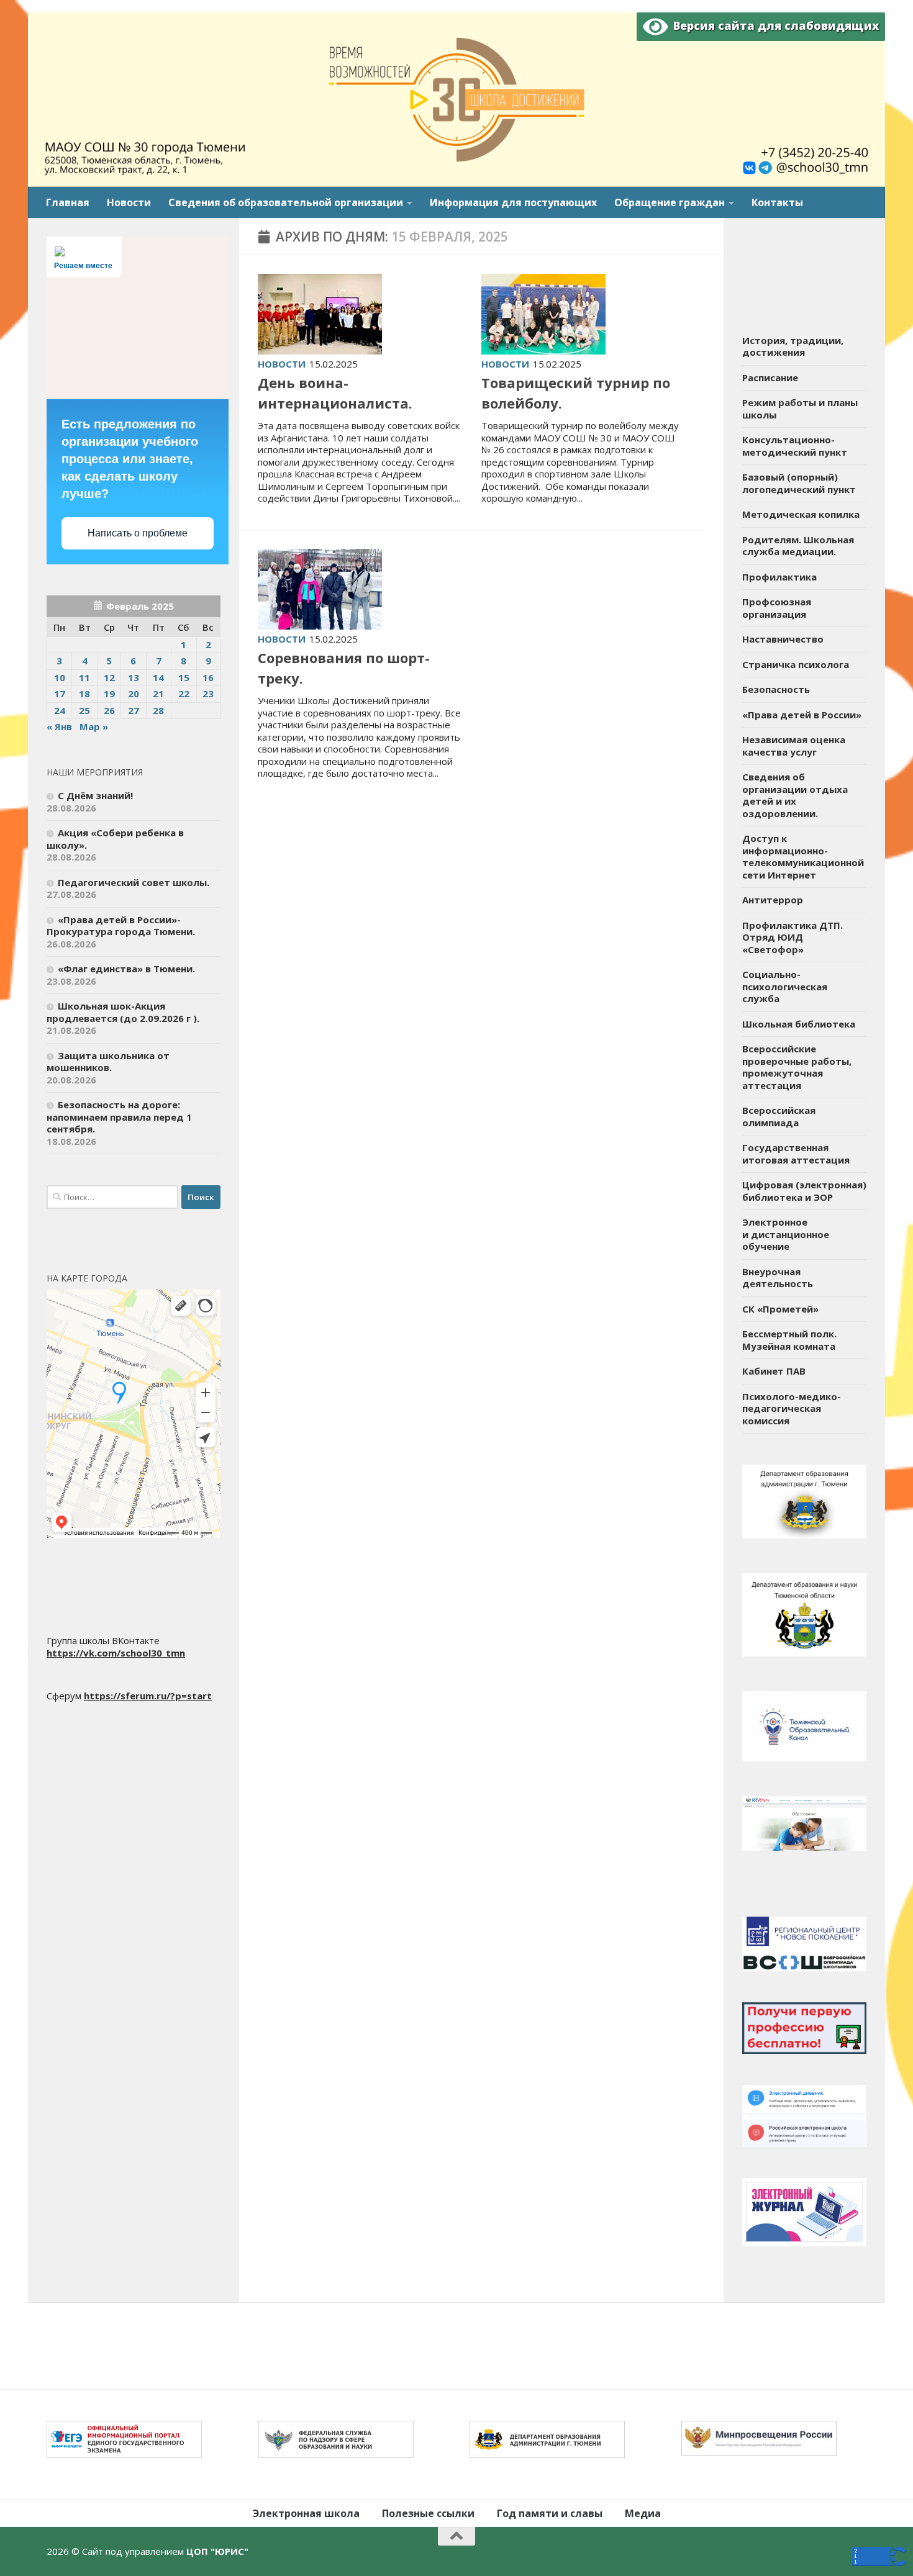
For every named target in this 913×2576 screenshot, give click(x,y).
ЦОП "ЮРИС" (217, 2551)
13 (134, 677)
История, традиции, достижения (793, 346)
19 (109, 694)
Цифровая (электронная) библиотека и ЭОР (804, 1191)
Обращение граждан (670, 202)
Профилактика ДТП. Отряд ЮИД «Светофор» (793, 937)
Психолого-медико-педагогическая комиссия (792, 1408)
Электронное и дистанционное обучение (786, 1234)
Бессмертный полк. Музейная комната (789, 1340)
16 (208, 677)
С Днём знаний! (95, 795)
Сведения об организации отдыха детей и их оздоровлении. (795, 795)
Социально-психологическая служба (785, 986)
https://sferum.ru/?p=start (148, 1696)
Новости (129, 202)
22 (184, 694)
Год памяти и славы (550, 2513)
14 (158, 677)
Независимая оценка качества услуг (794, 746)
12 (109, 677)
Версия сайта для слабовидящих (773, 25)
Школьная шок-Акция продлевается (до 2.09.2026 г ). (123, 1012)
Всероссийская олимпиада (779, 1116)
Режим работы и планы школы (800, 409)
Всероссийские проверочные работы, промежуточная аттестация (797, 1067)
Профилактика (779, 577)
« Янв (59, 726)
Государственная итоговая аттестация (796, 1154)
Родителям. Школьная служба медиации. (798, 546)
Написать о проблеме (138, 533)
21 (158, 694)
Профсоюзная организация (777, 608)
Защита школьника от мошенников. (108, 1062)
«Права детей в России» (802, 715)
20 (134, 694)
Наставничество (783, 639)
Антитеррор (773, 900)
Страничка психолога (796, 664)
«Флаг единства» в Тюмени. (126, 969)
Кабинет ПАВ (774, 1371)
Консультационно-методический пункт (795, 446)
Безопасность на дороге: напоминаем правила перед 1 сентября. (119, 1117)
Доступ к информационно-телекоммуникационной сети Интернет (803, 856)
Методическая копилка (801, 514)
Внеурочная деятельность (778, 1278)
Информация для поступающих (513, 202)
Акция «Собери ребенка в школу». (115, 839)
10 (60, 677)
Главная (68, 202)
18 (84, 694)
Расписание (770, 377)
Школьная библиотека (799, 1024)
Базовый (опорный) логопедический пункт (799, 483)
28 (158, 710)
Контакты (777, 202)
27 (134, 710)
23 (208, 694)
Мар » (94, 726)
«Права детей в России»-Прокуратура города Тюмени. (121, 926)
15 (184, 677)
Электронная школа (306, 2513)
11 (84, 677)
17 (60, 694)
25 (84, 710)
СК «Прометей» (780, 1309)
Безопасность (776, 689)
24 (60, 710)
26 (109, 710)
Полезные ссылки (428, 2513)
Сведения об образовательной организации (286, 202)
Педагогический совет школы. (134, 882)
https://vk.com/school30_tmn (116, 1653)
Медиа (643, 2513)
